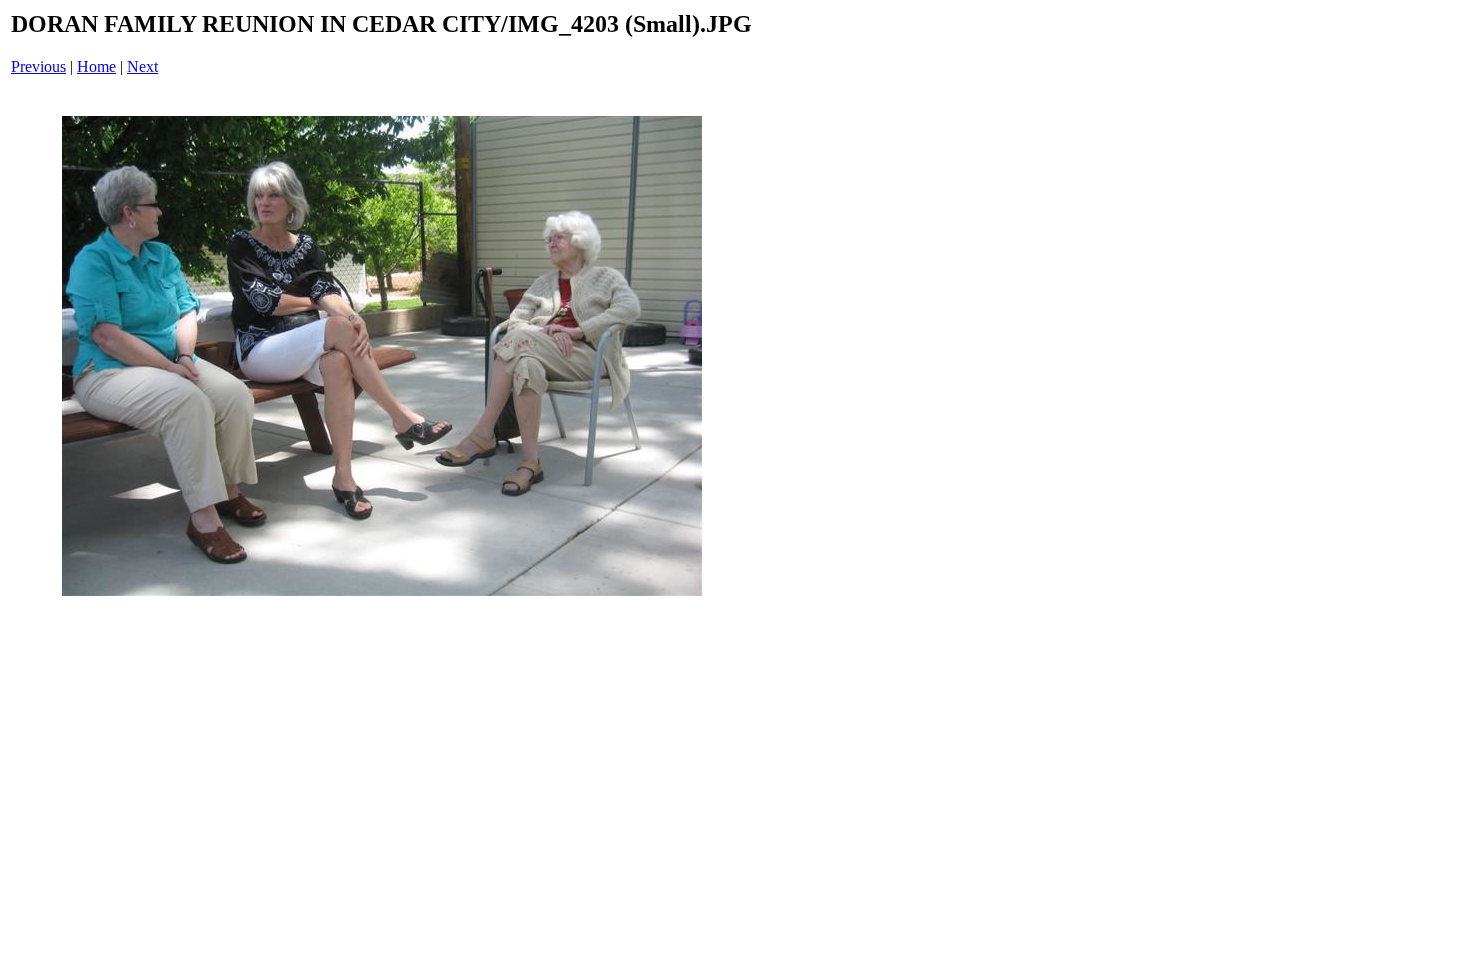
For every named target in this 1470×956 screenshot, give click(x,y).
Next (142, 66)
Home (96, 66)
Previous (38, 66)
